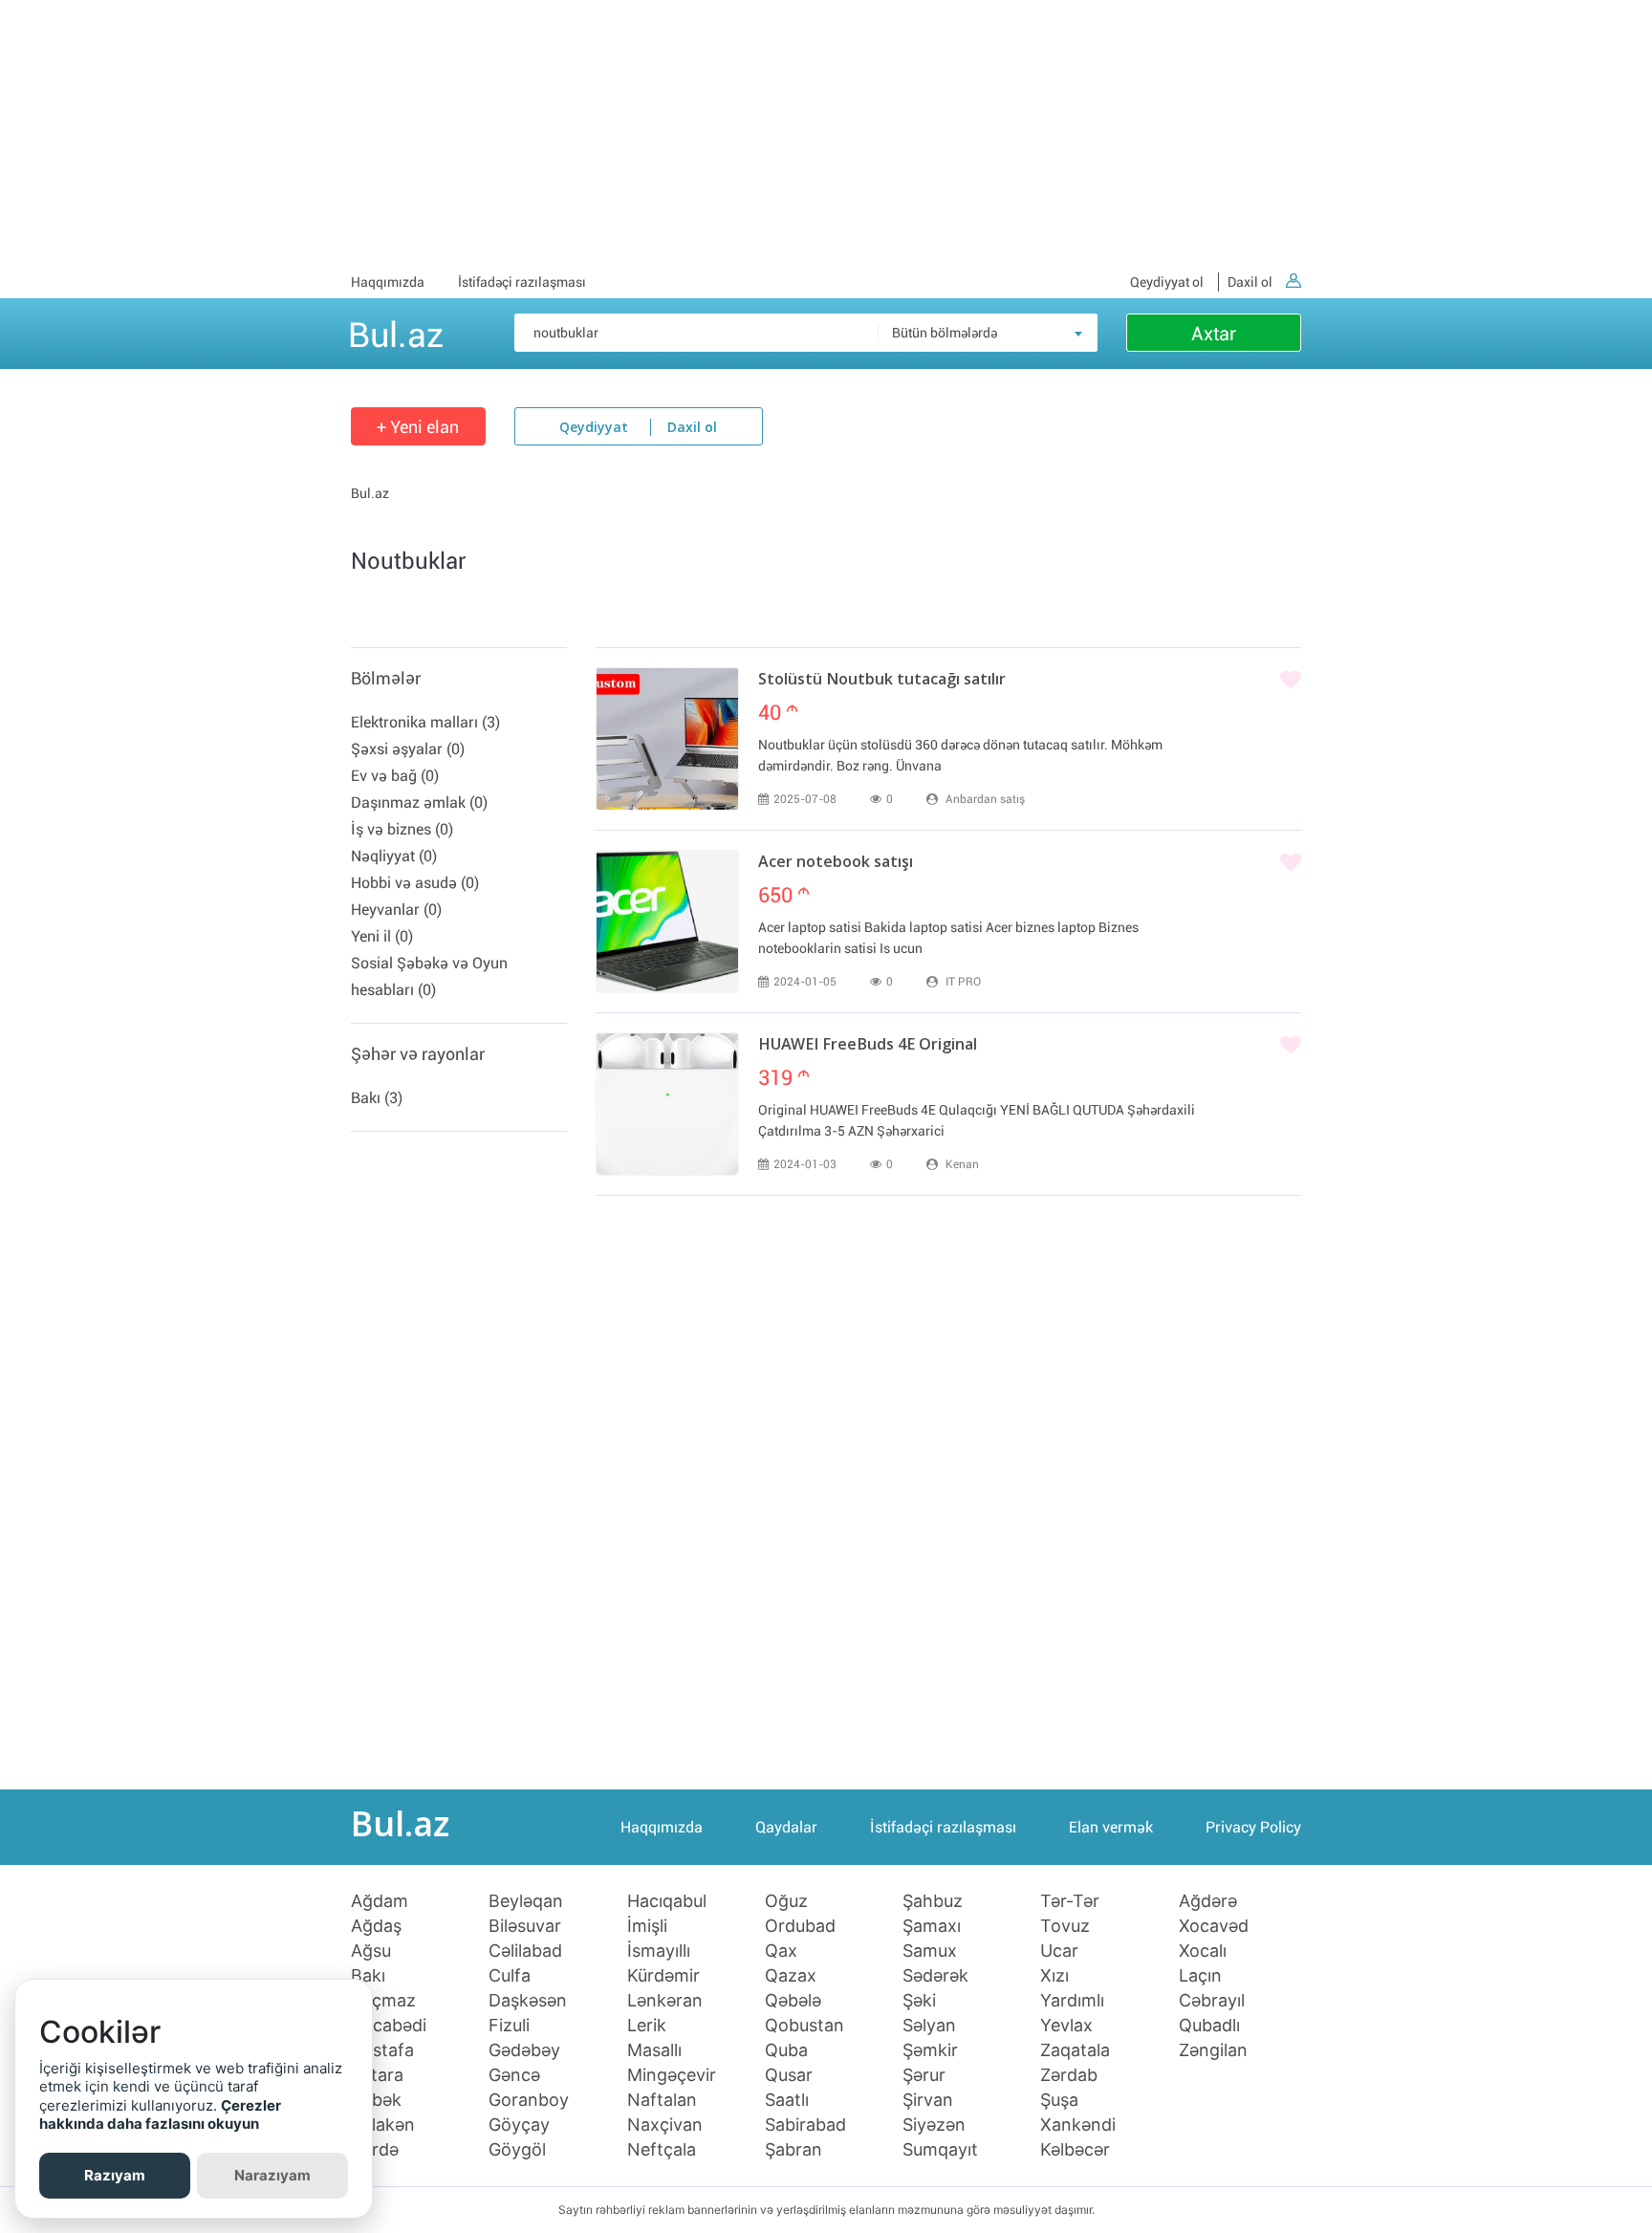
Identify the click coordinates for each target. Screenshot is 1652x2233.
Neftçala (662, 2150)
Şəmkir (930, 2050)
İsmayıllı (659, 1951)
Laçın (1200, 1976)
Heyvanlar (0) (396, 910)
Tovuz (1065, 1926)
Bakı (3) (377, 1098)
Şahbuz (933, 1901)
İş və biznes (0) (402, 829)
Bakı (368, 1976)
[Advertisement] (826, 134)
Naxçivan (665, 2125)
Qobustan (804, 2026)
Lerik (647, 2026)
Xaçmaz (383, 2001)
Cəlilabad (525, 1951)
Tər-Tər (1070, 1901)
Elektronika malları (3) (425, 722)
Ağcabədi (389, 2026)
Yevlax (1066, 2026)
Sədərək (935, 1976)
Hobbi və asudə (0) (415, 883)
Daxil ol (1250, 282)
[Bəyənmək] (1291, 681)
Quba (786, 2050)
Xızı (1054, 1976)
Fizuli (509, 2026)
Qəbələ (793, 2001)
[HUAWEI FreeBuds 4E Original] (667, 1104)
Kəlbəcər (1075, 2150)
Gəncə (514, 2075)
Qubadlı (1209, 2026)
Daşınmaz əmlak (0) (419, 802)
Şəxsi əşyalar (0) (408, 749)
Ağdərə (1208, 1901)
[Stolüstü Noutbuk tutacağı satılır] (667, 739)
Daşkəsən (528, 2001)
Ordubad (800, 1926)
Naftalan (662, 2100)
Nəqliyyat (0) (394, 856)
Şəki (919, 2001)
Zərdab (1069, 2075)
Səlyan (929, 2026)
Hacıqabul (667, 1901)
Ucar (1059, 1951)
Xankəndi (1078, 2125)
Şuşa (1059, 2100)
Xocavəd (1214, 1926)
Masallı (654, 2050)
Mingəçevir (672, 2075)
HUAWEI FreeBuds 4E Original (868, 1046)
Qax (781, 1951)
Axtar (1214, 334)
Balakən (383, 2125)
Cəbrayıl (1212, 2001)
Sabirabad (805, 2125)
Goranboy (529, 2100)
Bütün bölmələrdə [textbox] (945, 333)
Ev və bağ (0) (395, 776)
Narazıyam (272, 2175)
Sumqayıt (940, 2150)
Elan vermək (1111, 1827)
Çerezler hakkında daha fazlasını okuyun (160, 2115)
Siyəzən (934, 2125)
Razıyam (115, 2175)
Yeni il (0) (382, 936)
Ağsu (371, 1951)
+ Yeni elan (418, 427)
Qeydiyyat (594, 428)
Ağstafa (382, 2050)
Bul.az (396, 332)
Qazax (791, 1976)
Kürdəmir (663, 1976)
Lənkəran (665, 2001)
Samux (930, 1951)
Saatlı (787, 2100)
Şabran (793, 2150)
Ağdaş (376, 1926)
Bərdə (375, 2150)
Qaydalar (786, 1827)
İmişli (647, 1926)
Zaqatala (1075, 2050)
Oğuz (786, 1901)
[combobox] (988, 333)
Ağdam (380, 1901)
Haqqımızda (388, 282)
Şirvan (928, 2100)
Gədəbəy (524, 2050)
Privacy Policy (1253, 1827)
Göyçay (519, 2125)
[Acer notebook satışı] (667, 921)
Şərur (924, 2075)
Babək (376, 2100)
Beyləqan (526, 1901)
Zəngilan (1213, 2050)
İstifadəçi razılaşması (522, 282)
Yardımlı (1072, 2001)
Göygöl (517, 2150)
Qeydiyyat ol (1167, 282)
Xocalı (1203, 1951)
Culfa (510, 1976)
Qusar (789, 2075)
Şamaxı (932, 1926)
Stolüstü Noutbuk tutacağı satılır (882, 681)
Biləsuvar (525, 1926)
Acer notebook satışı (836, 863)
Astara (377, 2075)
